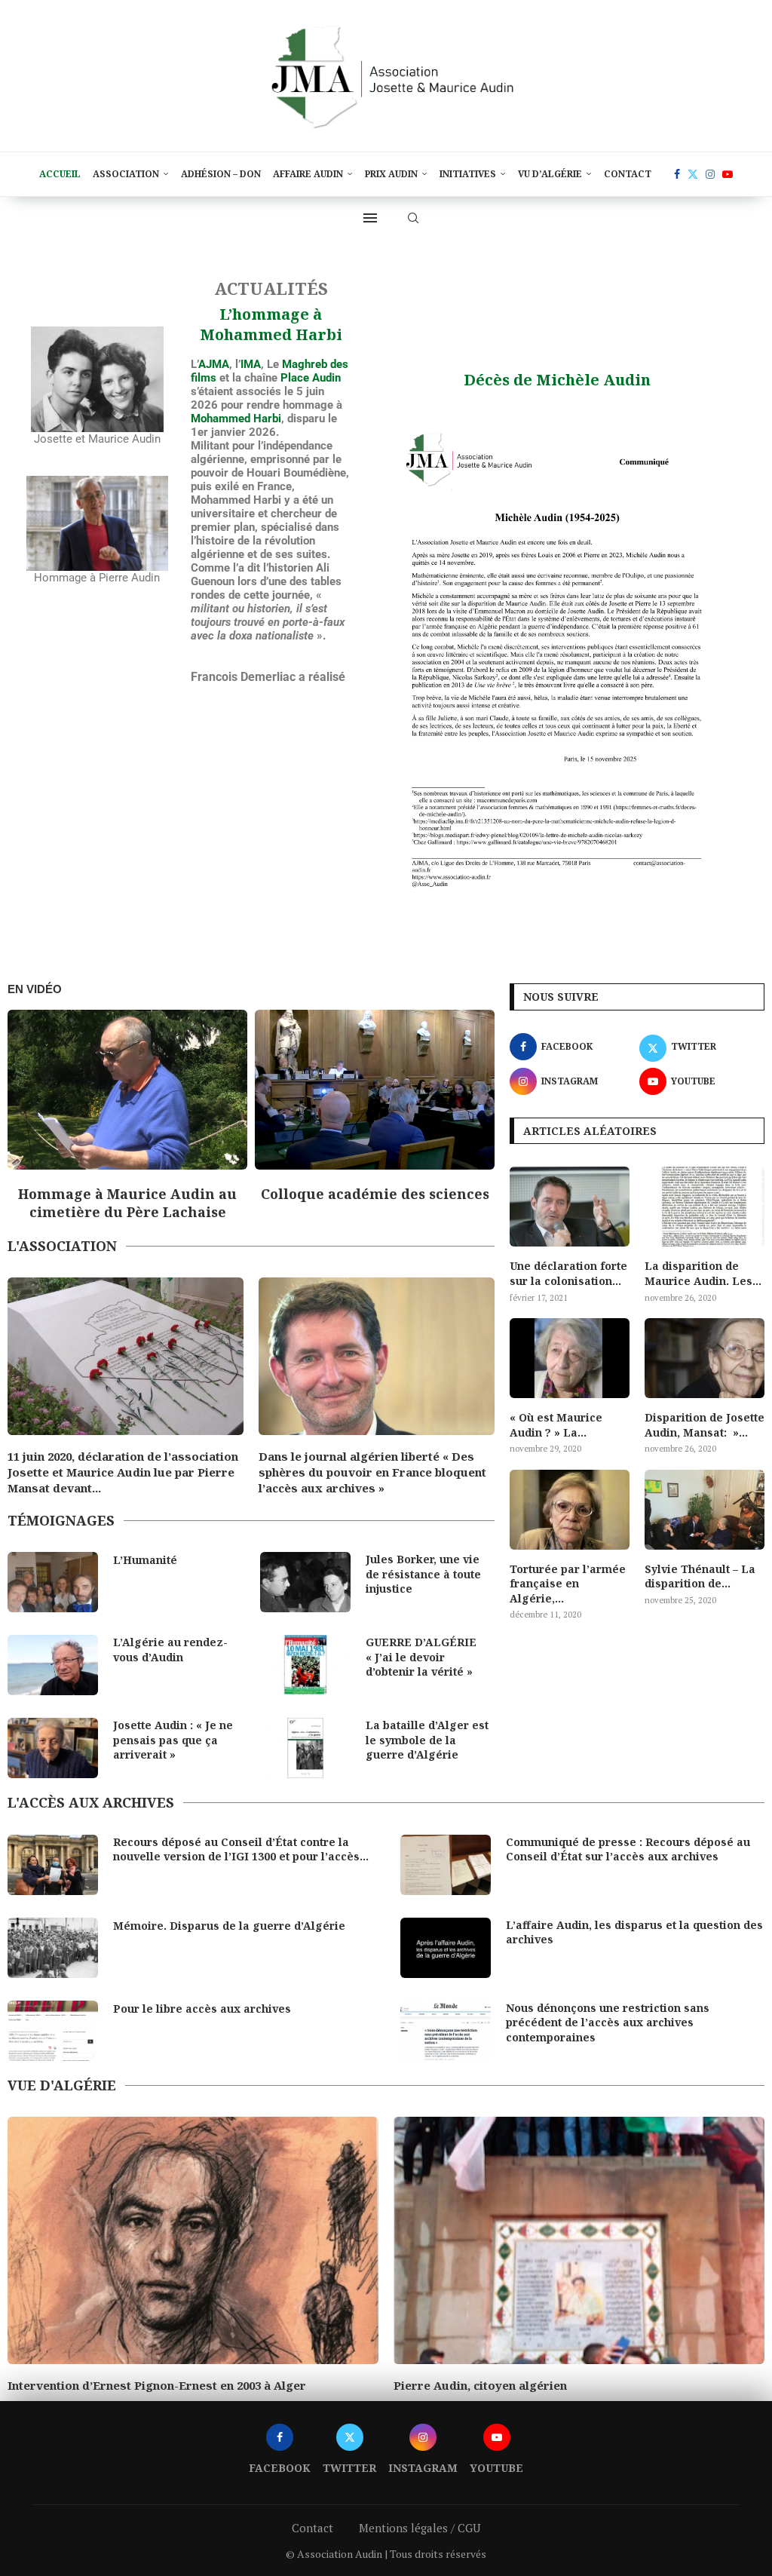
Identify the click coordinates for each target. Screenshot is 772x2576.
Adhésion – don (221, 174)
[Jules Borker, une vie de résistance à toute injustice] (305, 1582)
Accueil (60, 174)
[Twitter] (693, 174)
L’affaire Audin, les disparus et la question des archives (634, 1932)
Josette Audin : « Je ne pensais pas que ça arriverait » (173, 1740)
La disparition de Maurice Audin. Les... (703, 1273)
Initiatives (468, 174)
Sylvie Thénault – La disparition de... (700, 1576)
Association (126, 174)
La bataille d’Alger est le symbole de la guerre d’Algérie (427, 1740)
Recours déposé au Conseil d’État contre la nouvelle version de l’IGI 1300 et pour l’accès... (241, 1849)
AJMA (214, 364)
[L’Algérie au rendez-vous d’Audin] (53, 1665)
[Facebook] (677, 174)
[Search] (413, 218)
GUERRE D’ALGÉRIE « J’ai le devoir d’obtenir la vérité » (421, 1657)
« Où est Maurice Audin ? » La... (556, 1425)
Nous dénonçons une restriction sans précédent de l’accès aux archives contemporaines (608, 2022)
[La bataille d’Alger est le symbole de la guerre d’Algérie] (305, 1748)
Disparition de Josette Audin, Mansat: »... (705, 1425)
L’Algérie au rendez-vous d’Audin (170, 1650)
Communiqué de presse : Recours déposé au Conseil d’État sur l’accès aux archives (628, 1849)
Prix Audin (391, 174)
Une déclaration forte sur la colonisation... (568, 1273)
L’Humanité (145, 1560)
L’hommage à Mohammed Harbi (271, 324)
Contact (628, 174)
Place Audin (311, 378)
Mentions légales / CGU (420, 2544)
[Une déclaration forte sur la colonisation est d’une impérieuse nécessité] (570, 1207)
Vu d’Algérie (550, 174)
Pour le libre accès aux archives (202, 2009)
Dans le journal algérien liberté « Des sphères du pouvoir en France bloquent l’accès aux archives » (121, 1472)
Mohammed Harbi (236, 419)
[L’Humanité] (53, 1582)
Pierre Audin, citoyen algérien (94, 2385)
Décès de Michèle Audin (557, 380)
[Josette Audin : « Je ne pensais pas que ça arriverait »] (53, 1748)
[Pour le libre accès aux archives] (53, 2031)
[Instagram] (710, 174)
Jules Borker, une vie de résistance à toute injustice (423, 1574)
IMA (251, 364)
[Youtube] (728, 174)
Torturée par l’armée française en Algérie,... (568, 1584)
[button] (32, 1115)
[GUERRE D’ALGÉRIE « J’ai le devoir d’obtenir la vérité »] (305, 1665)
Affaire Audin (308, 174)
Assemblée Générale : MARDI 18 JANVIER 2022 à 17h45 (351, 1464)
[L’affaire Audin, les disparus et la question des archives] (446, 1948)
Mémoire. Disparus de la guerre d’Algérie (229, 1926)
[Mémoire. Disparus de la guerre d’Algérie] (53, 1948)
